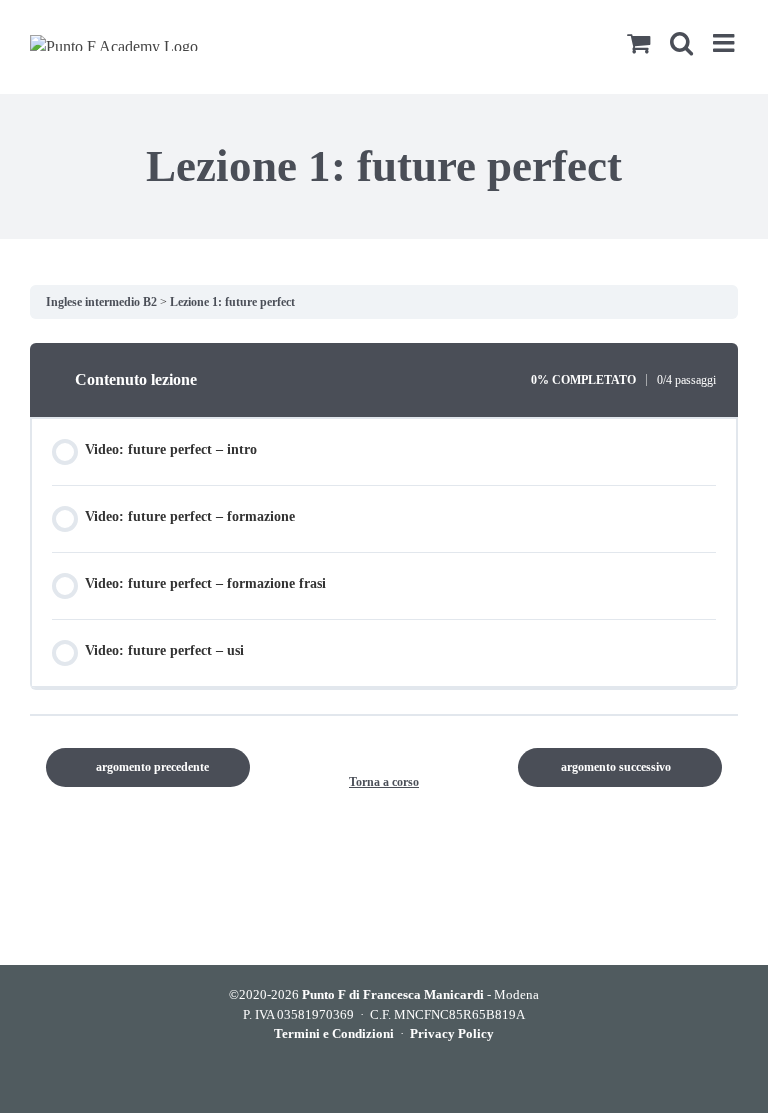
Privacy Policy (452, 1033)
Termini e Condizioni (334, 1033)
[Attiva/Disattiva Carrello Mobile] (638, 42)
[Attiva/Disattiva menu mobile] (725, 42)
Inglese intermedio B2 (103, 302)
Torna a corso (384, 782)
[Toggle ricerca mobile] (681, 42)
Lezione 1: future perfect (232, 302)
